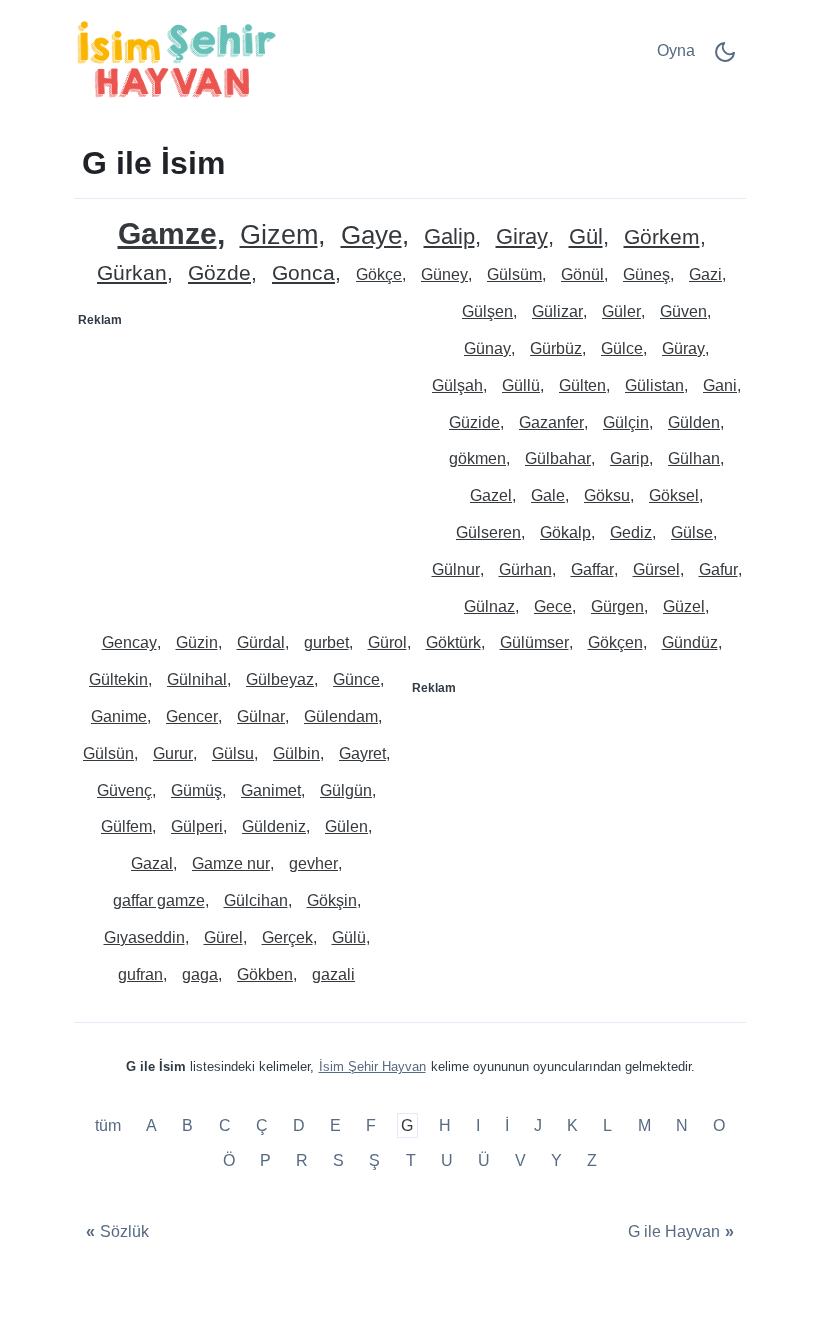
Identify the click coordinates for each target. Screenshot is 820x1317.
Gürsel (656, 569)
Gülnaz (489, 606)
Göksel (674, 495)
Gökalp (565, 532)
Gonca (303, 273)
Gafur (718, 569)
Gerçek (287, 937)
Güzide (474, 422)
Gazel (491, 495)
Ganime (119, 716)
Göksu (607, 495)
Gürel (223, 937)
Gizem (279, 235)
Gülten (582, 385)
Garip (629, 458)
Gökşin (332, 900)
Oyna (676, 50)
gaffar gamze (159, 900)
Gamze (167, 233)
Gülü (349, 937)
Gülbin (296, 753)
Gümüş (196, 790)
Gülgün (346, 790)
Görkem (662, 237)
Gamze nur (231, 863)
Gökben (265, 974)
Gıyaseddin (144, 937)
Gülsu (233, 753)
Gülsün (108, 753)
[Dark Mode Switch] (725, 58)
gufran (140, 974)
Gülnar (261, 716)
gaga (200, 974)
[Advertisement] (243, 461)
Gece (553, 606)
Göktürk (453, 642)
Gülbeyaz (280, 679)
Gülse (692, 532)
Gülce (622, 348)
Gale (548, 495)
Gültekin (118, 679)
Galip (449, 237)
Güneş (646, 274)
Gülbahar (558, 458)
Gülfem (126, 826)
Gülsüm (514, 274)
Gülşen (487, 311)
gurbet (326, 642)
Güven (683, 311)
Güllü (521, 385)
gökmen (477, 458)
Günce (356, 679)
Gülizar (557, 311)
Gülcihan (256, 900)
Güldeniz (274, 826)
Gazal (152, 863)
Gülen (346, 826)
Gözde (219, 273)
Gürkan (132, 273)
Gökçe (379, 274)
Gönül (582, 274)
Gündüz (690, 642)
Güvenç (124, 790)
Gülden (694, 422)
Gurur (173, 753)
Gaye (371, 235)
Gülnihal (197, 679)
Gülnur (456, 569)
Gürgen (617, 606)
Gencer (192, 716)
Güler (621, 311)
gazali (333, 974)
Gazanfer (551, 422)
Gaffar (592, 569)
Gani (720, 385)
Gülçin (626, 422)
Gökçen (615, 642)
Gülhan (694, 458)
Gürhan (525, 569)
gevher (313, 863)
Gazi (705, 274)
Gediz (631, 532)
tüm (110, 1125)
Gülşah (457, 385)
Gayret (362, 753)
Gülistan (654, 385)
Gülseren (488, 532)
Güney (444, 274)
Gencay (129, 642)
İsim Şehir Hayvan (372, 1066)
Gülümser (534, 642)
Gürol (387, 642)
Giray (522, 237)
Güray (683, 348)
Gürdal (261, 642)
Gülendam (341, 716)
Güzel (684, 606)
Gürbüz (556, 348)
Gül (586, 237)
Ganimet (271, 790)
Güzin (197, 642)
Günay (487, 348)
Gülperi (197, 826)
